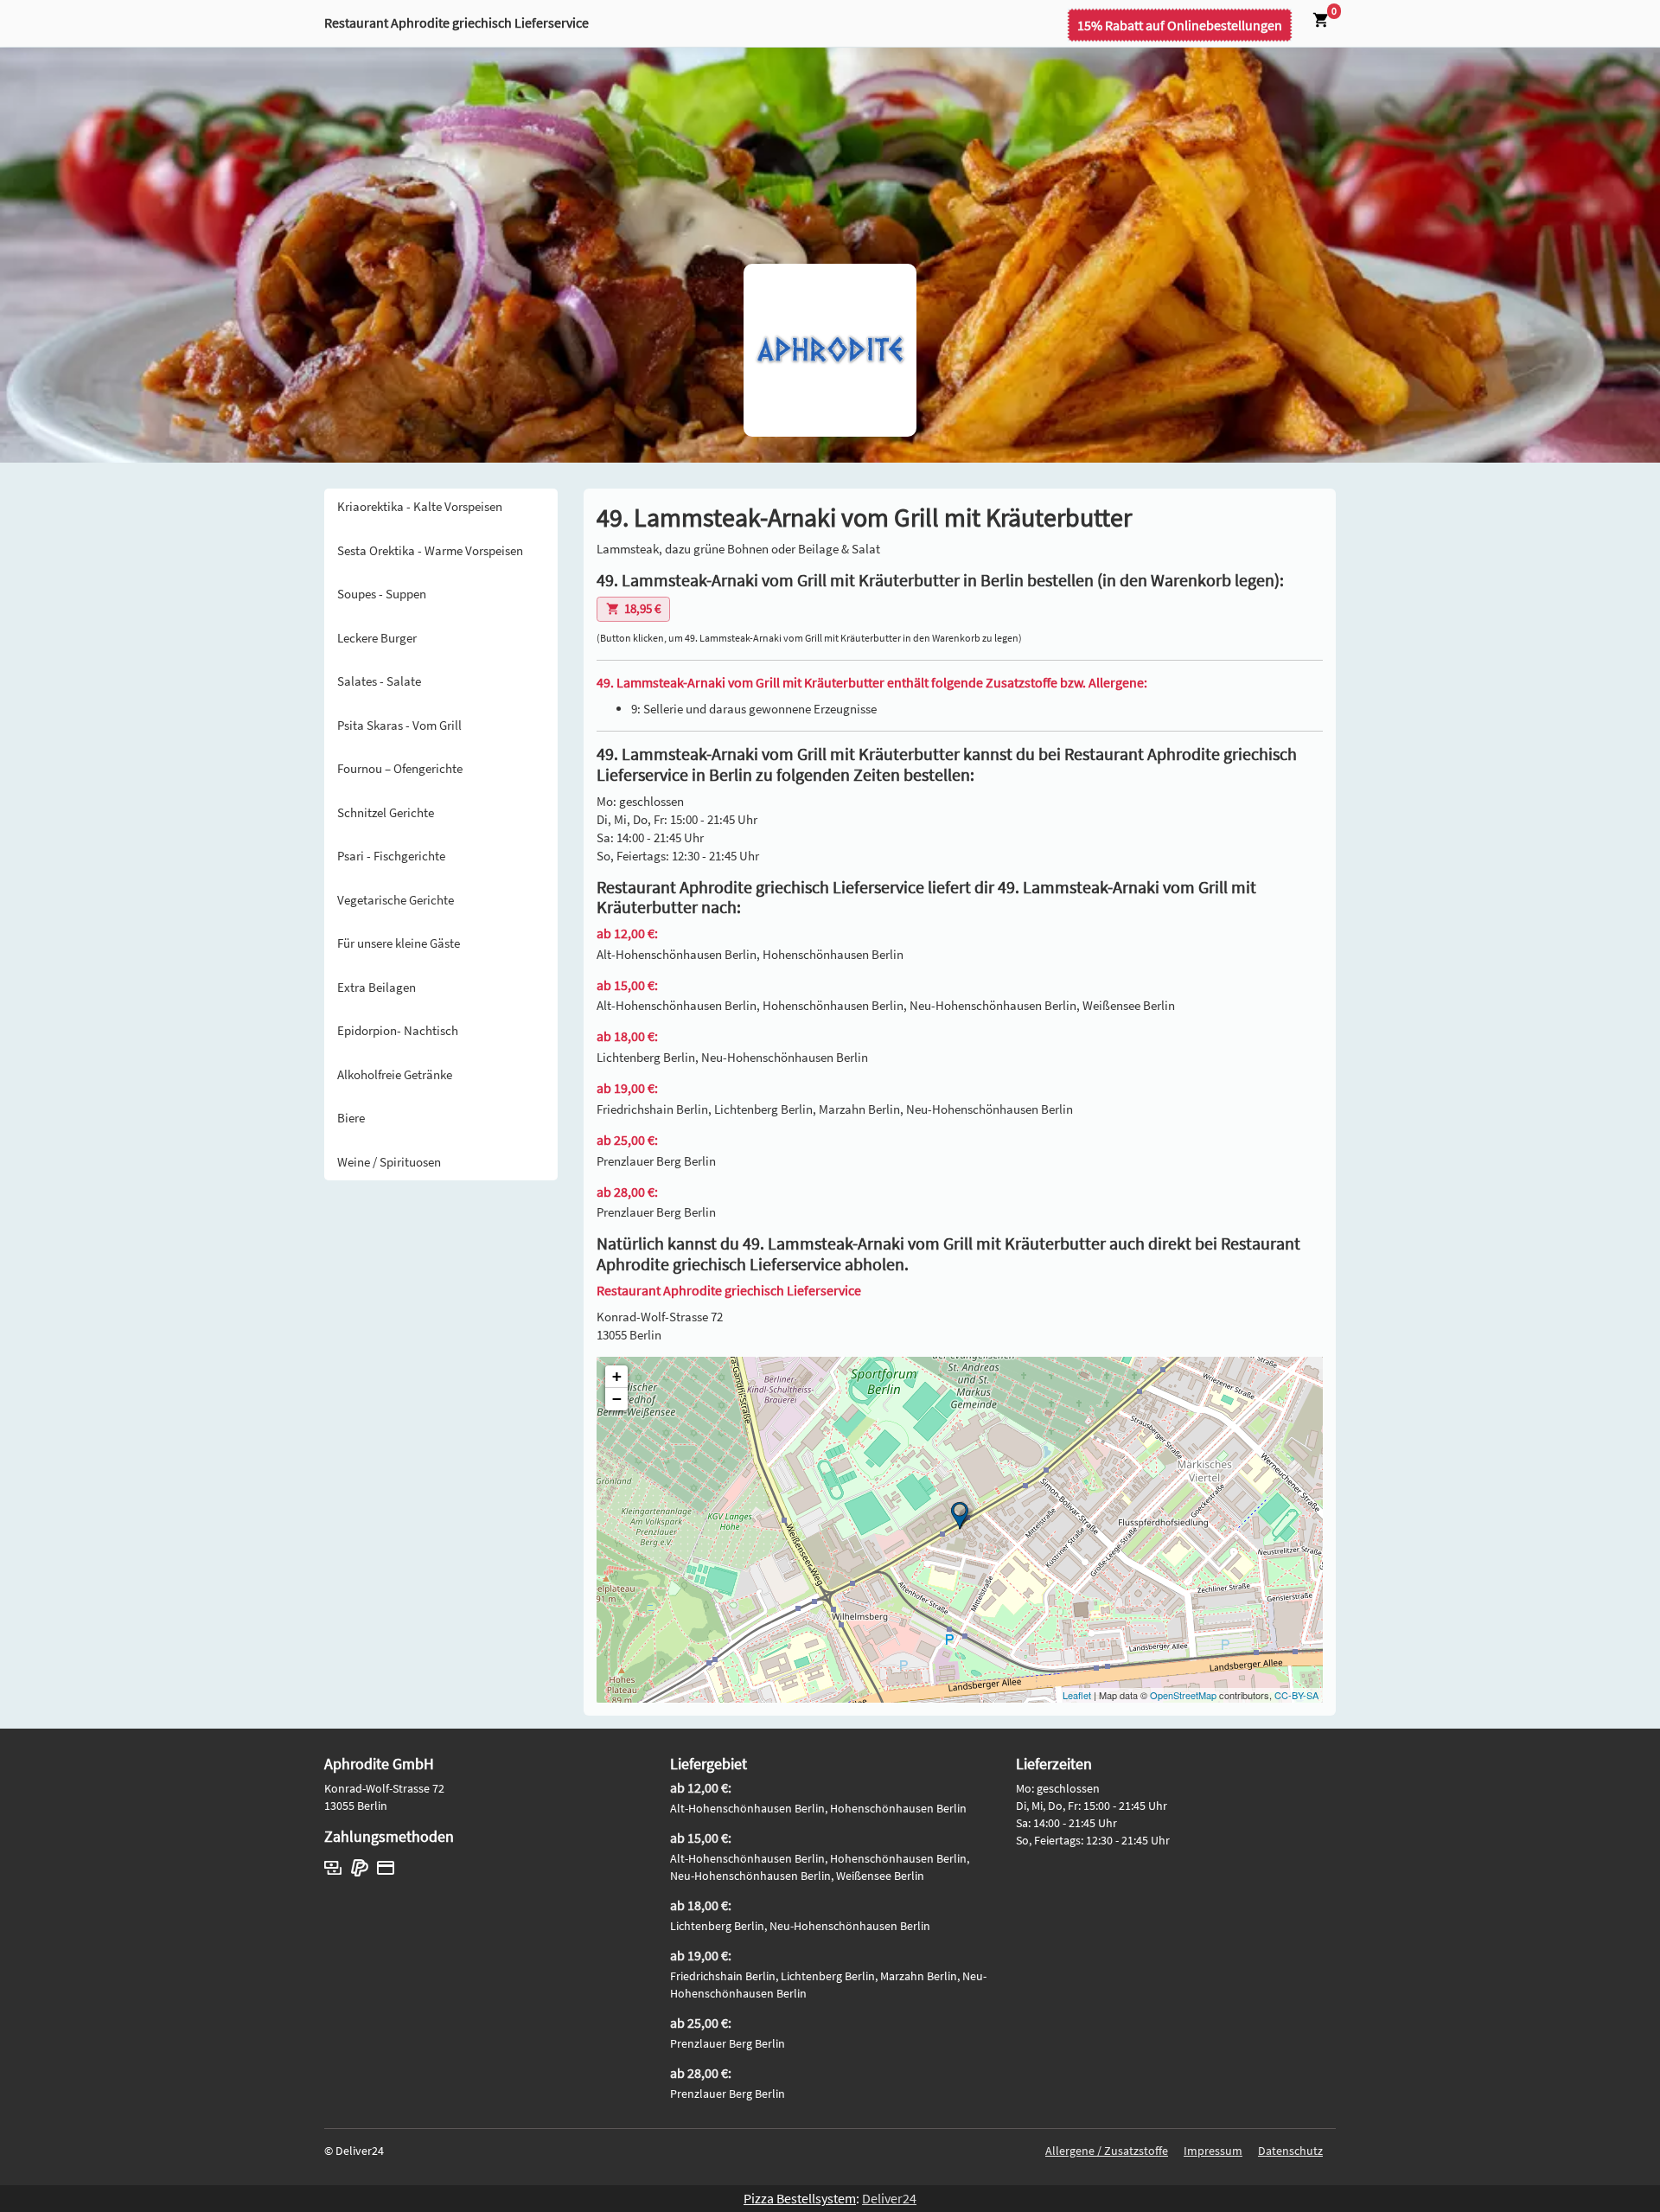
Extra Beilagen (377, 987)
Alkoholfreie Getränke (395, 1074)
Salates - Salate (379, 681)
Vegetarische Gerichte (396, 900)
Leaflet (1077, 1695)
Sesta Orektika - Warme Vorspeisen (430, 550)
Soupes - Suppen (382, 594)
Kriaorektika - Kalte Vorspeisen (420, 506)
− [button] (617, 1399)
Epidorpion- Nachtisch (398, 1030)
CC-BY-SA (1296, 1695)
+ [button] (617, 1376)
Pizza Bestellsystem (800, 2198)
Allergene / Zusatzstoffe (1107, 2151)
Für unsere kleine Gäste (399, 943)
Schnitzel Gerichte (386, 812)
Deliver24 (889, 2198)
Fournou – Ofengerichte (400, 768)
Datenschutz (1290, 2151)
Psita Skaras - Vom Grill (399, 725)
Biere (351, 1118)
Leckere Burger (377, 638)
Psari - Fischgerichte (391, 856)
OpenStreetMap (1183, 1695)
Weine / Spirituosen (389, 1162)
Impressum (1213, 2151)
